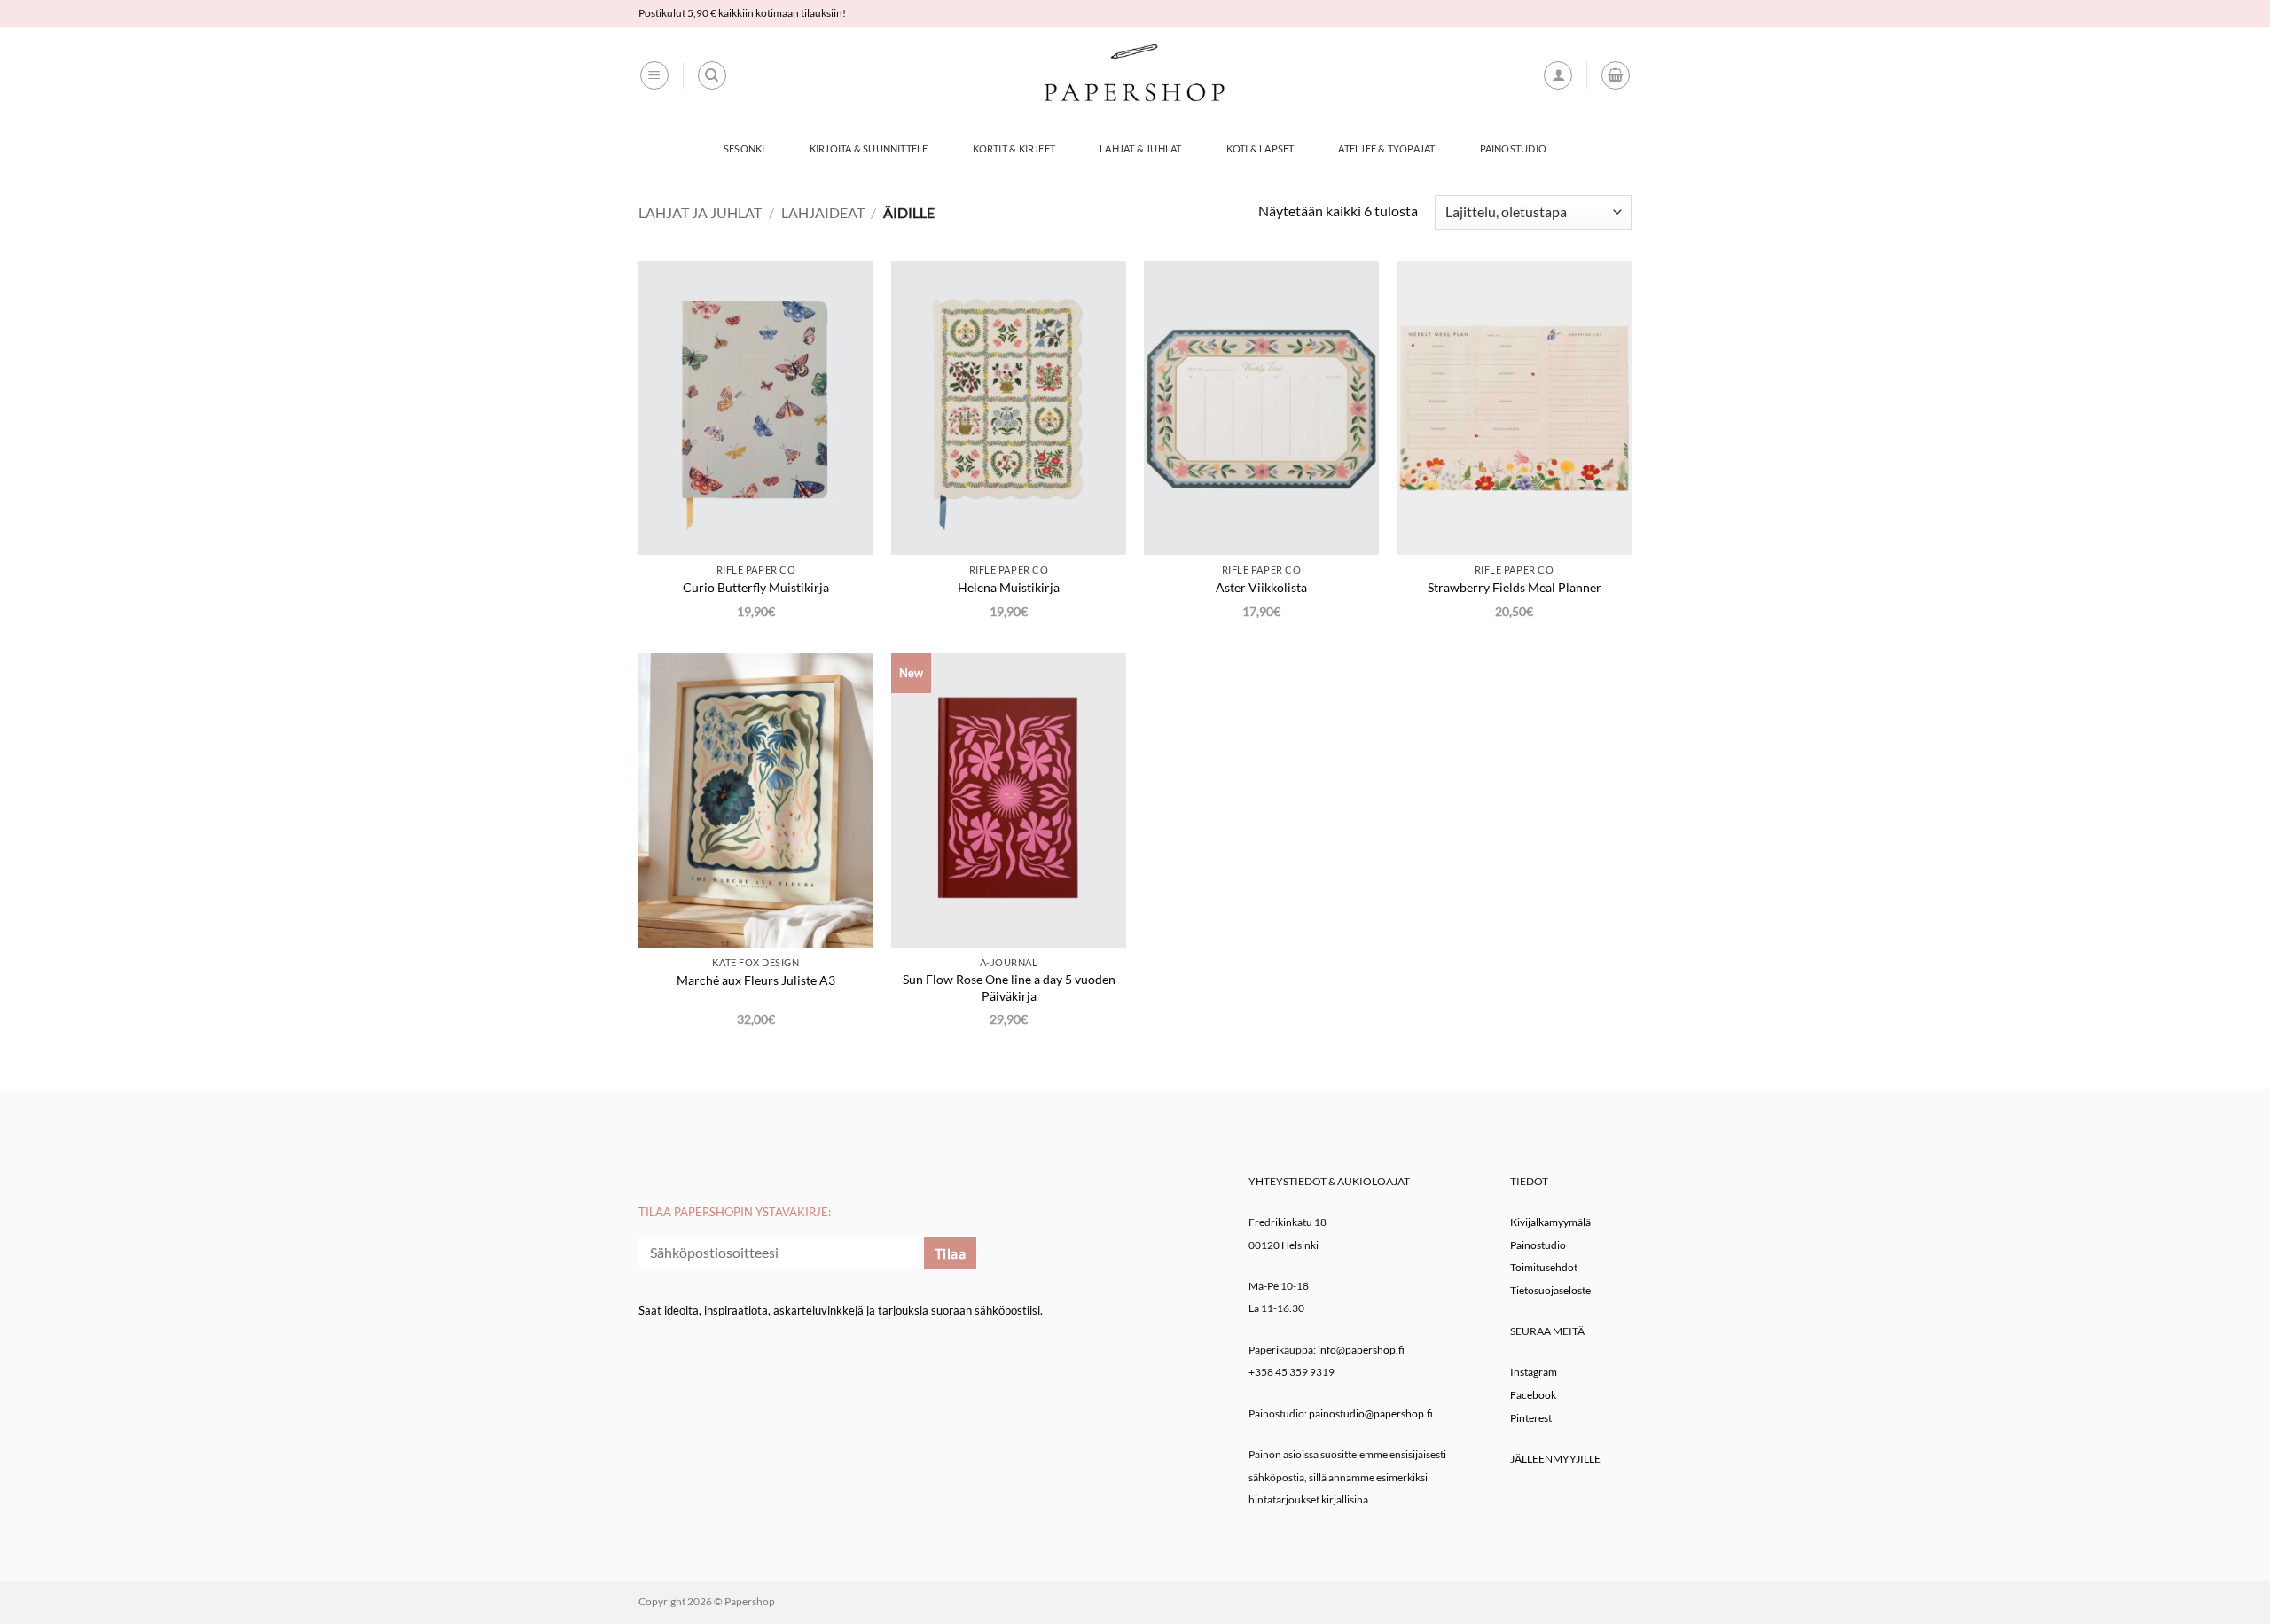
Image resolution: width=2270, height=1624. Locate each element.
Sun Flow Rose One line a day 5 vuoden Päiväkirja (1009, 988)
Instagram (1534, 1372)
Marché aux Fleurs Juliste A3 (756, 980)
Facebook (1533, 1395)
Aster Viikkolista (1261, 587)
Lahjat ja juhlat (700, 212)
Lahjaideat (823, 212)
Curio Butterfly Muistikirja (756, 587)
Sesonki (744, 148)
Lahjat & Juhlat (1140, 148)
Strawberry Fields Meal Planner (1515, 587)
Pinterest (1531, 1418)
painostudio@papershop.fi (1371, 1413)
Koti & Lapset (1260, 148)
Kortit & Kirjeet (1014, 148)
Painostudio (1513, 148)
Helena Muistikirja (1009, 587)
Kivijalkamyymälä (1550, 1222)
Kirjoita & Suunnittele (869, 148)
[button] (654, 75)
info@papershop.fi (1361, 1350)
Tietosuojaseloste (1550, 1290)
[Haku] (712, 75)
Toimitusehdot (1544, 1267)
